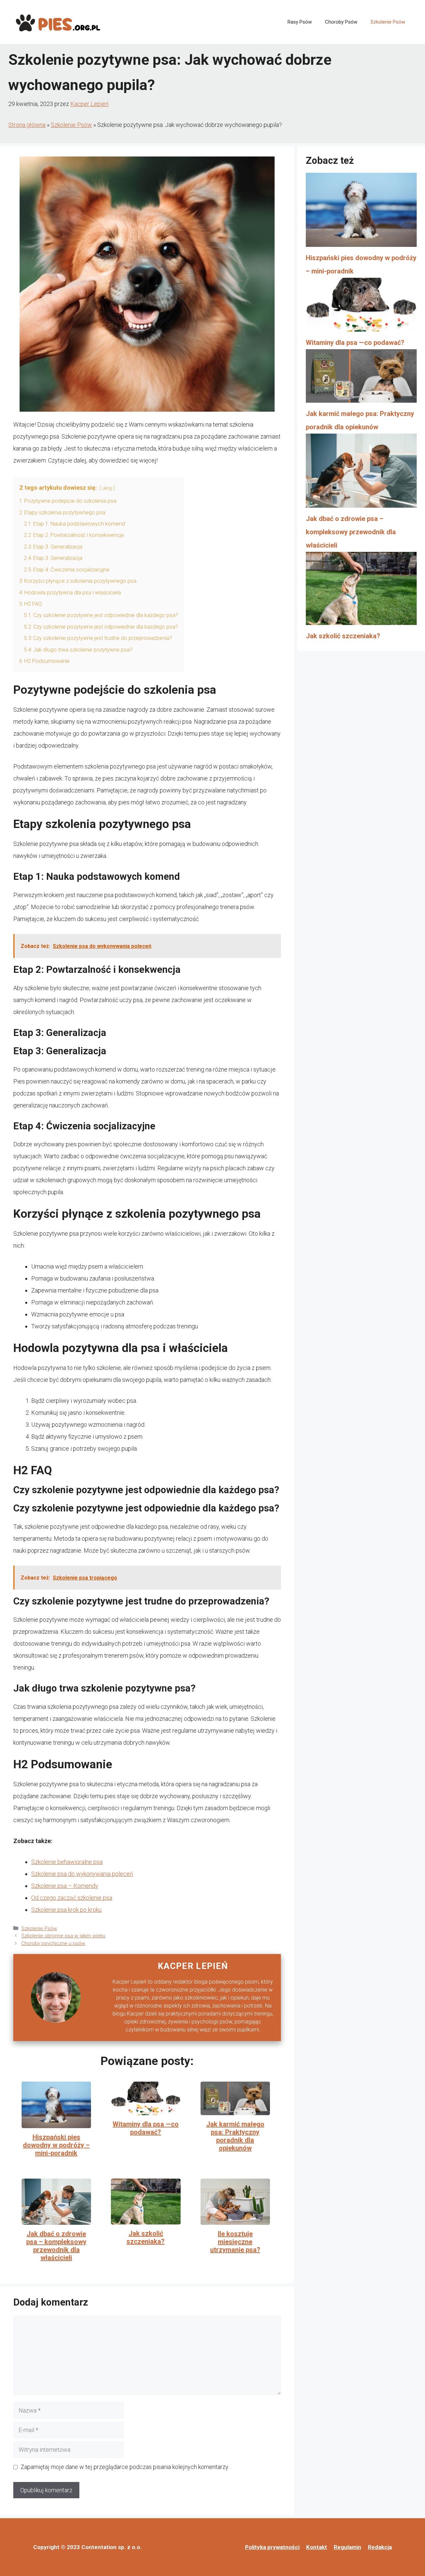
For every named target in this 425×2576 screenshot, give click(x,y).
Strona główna (27, 125)
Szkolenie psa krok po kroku (66, 1910)
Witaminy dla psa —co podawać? (146, 2128)
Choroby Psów (341, 22)
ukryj (107, 488)
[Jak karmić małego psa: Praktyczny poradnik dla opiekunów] (361, 378)
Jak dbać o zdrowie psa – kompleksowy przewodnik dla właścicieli (56, 2246)
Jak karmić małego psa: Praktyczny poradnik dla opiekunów (235, 2136)
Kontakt (317, 2547)
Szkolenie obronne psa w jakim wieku (63, 1936)
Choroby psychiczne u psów (53, 1943)
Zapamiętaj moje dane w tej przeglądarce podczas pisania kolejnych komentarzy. (125, 2467)
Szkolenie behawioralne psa (67, 1862)
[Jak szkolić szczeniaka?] (361, 591)
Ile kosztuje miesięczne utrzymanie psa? (235, 2242)
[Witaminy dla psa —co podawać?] (361, 307)
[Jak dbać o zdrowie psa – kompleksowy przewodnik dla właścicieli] (361, 473)
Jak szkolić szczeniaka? (146, 2237)
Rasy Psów (300, 22)
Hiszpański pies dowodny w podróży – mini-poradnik (56, 2145)
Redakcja (380, 2547)
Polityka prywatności (272, 2547)
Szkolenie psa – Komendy (65, 1886)
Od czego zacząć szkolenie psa (72, 1898)
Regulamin (347, 2547)
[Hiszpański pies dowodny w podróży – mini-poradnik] (361, 212)
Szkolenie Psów (388, 22)
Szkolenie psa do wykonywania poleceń (82, 1874)
